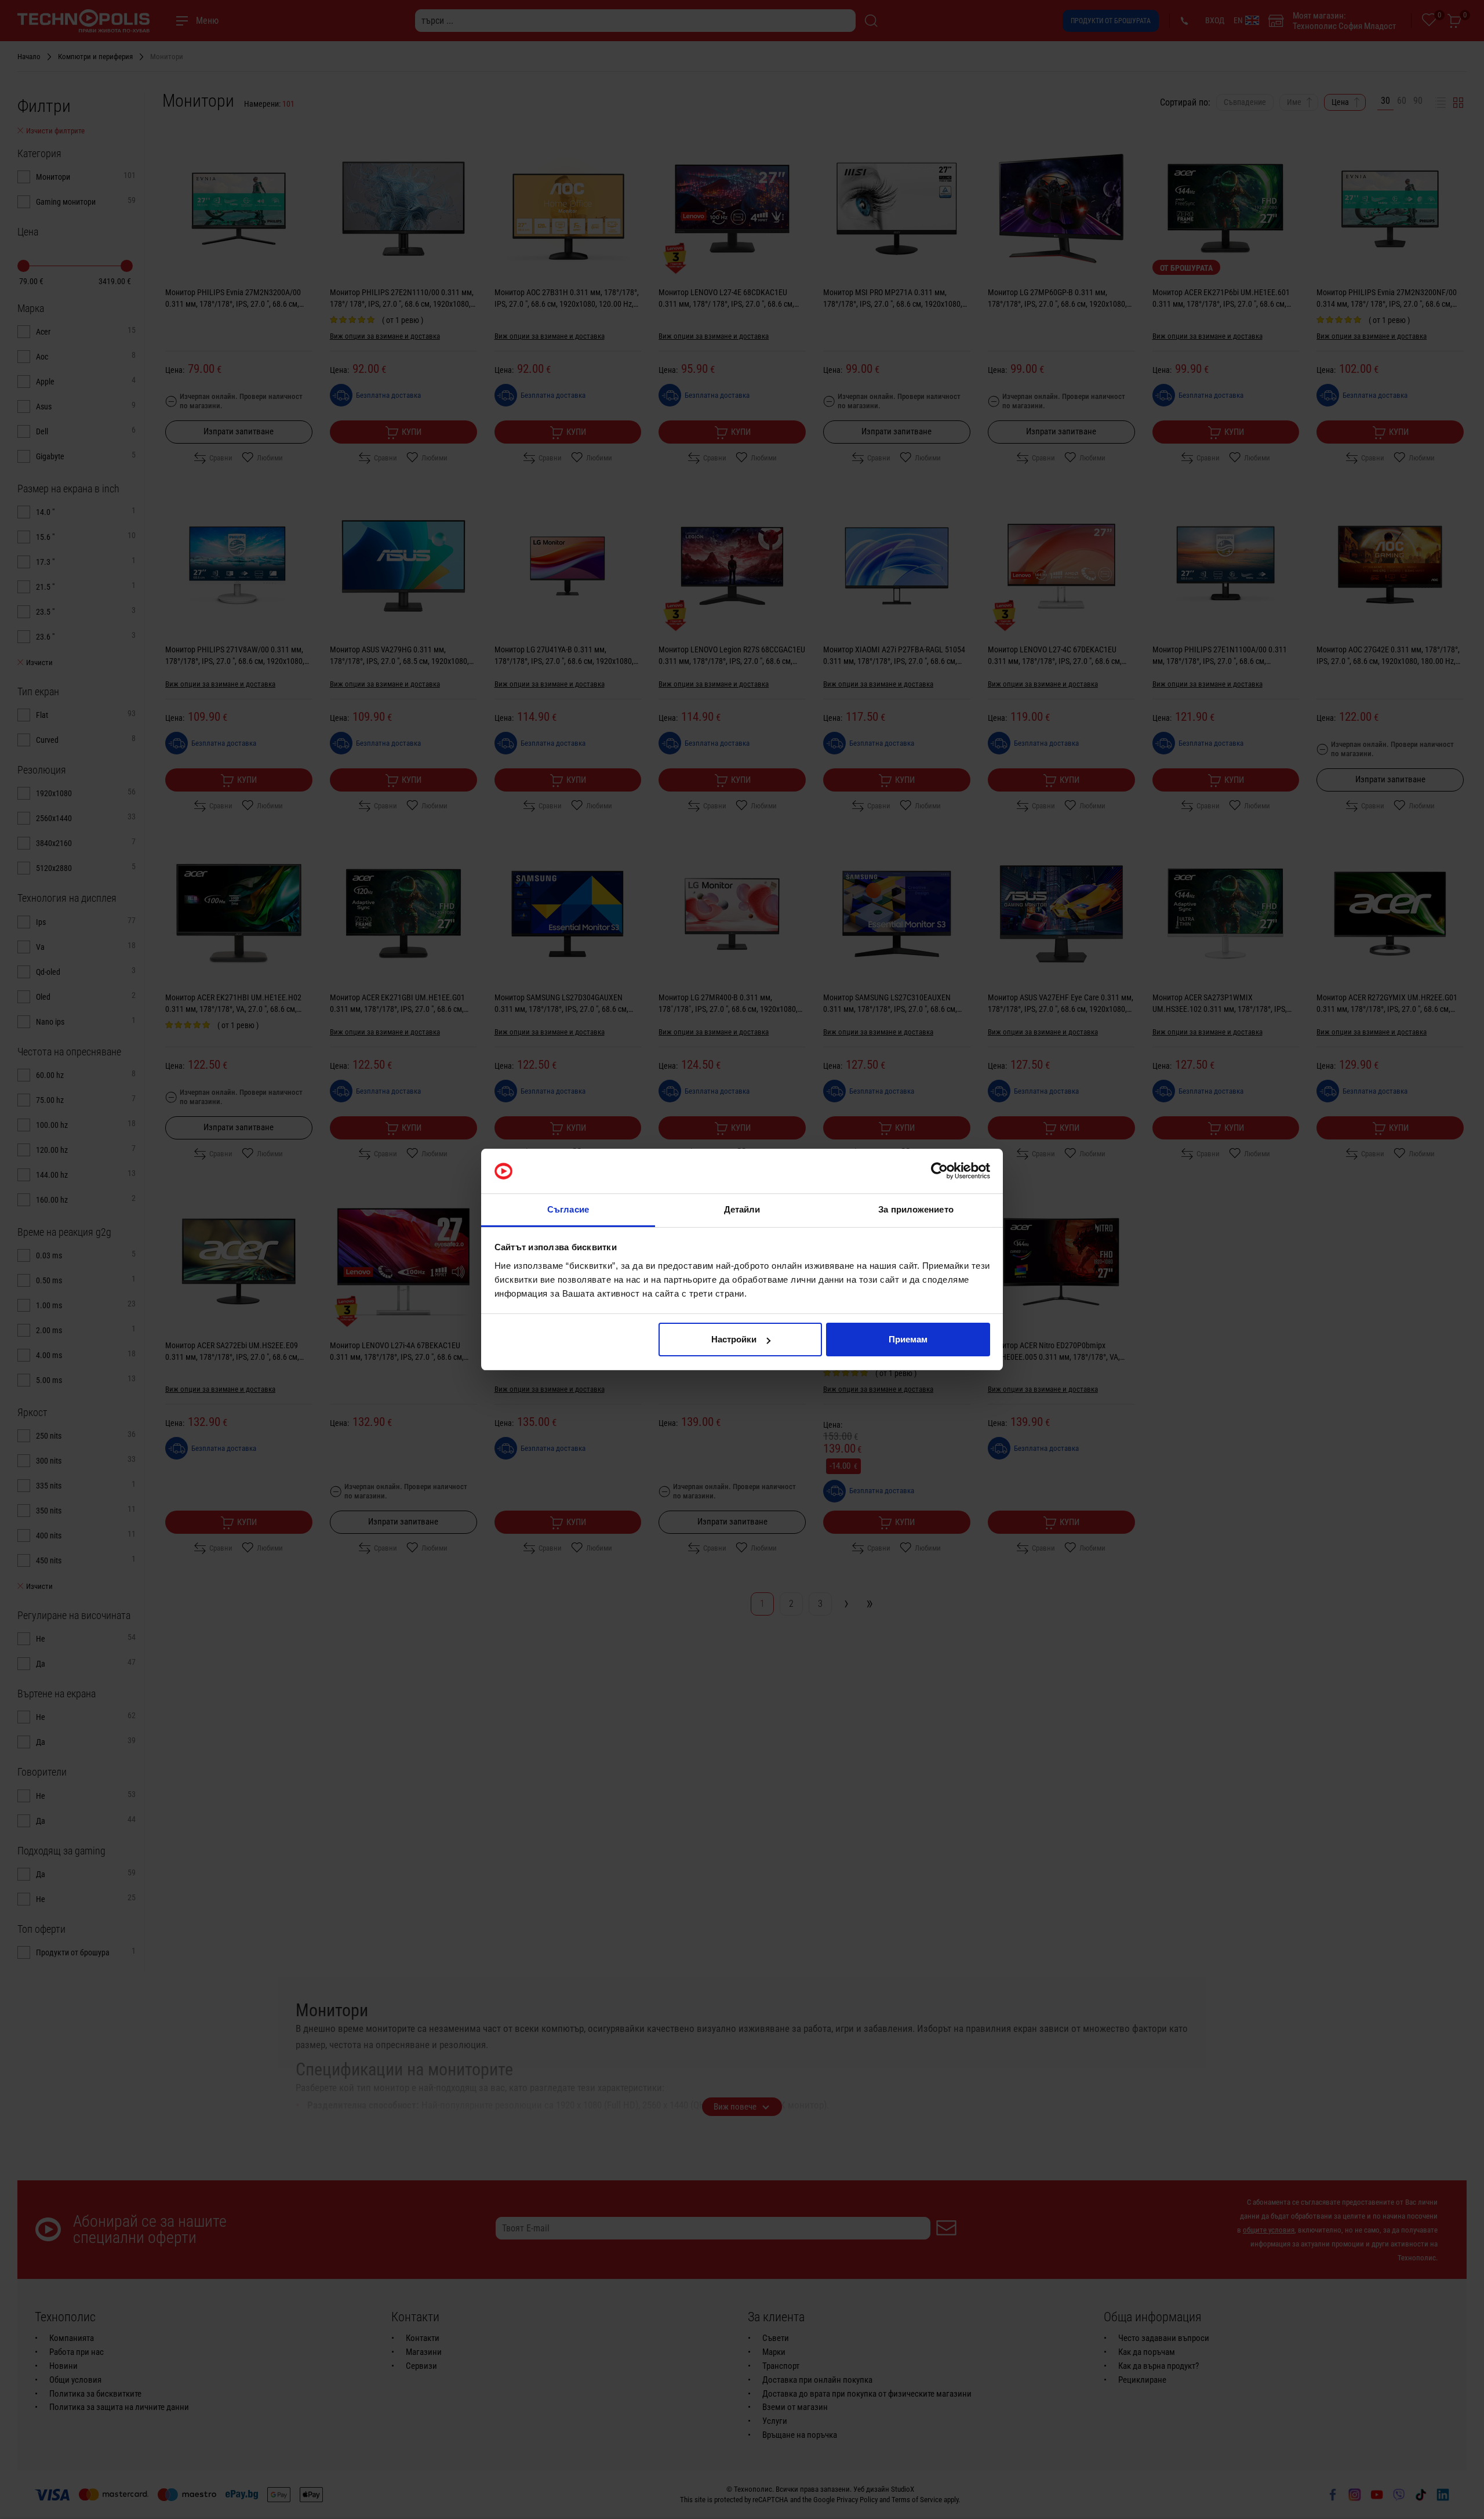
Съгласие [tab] (568, 1209)
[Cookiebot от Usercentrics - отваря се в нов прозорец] (939, 1171)
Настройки (734, 1339)
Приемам (908, 1339)
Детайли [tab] (742, 1209)
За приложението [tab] (916, 1209)
